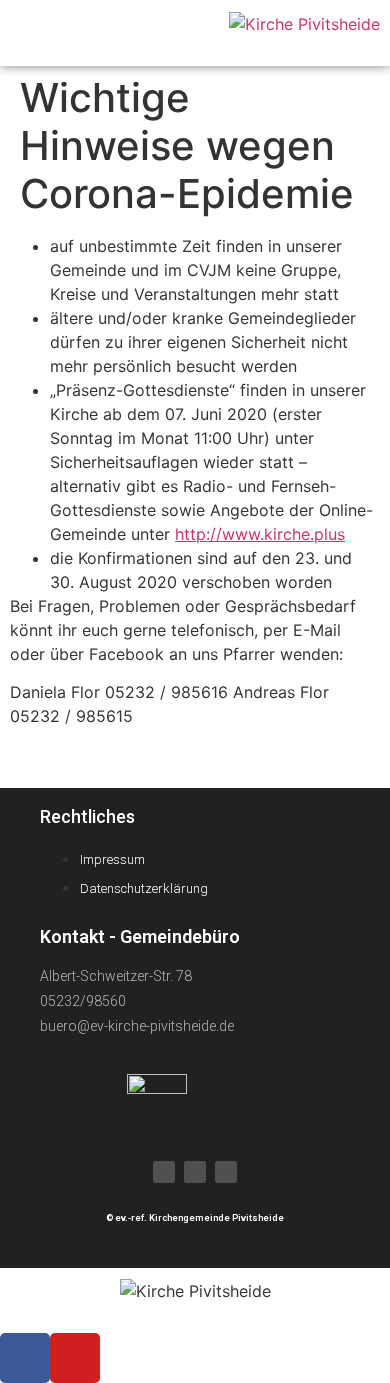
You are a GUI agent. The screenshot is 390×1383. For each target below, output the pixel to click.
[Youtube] (195, 1172)
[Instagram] (226, 1172)
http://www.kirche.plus (260, 534)
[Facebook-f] (164, 1172)
